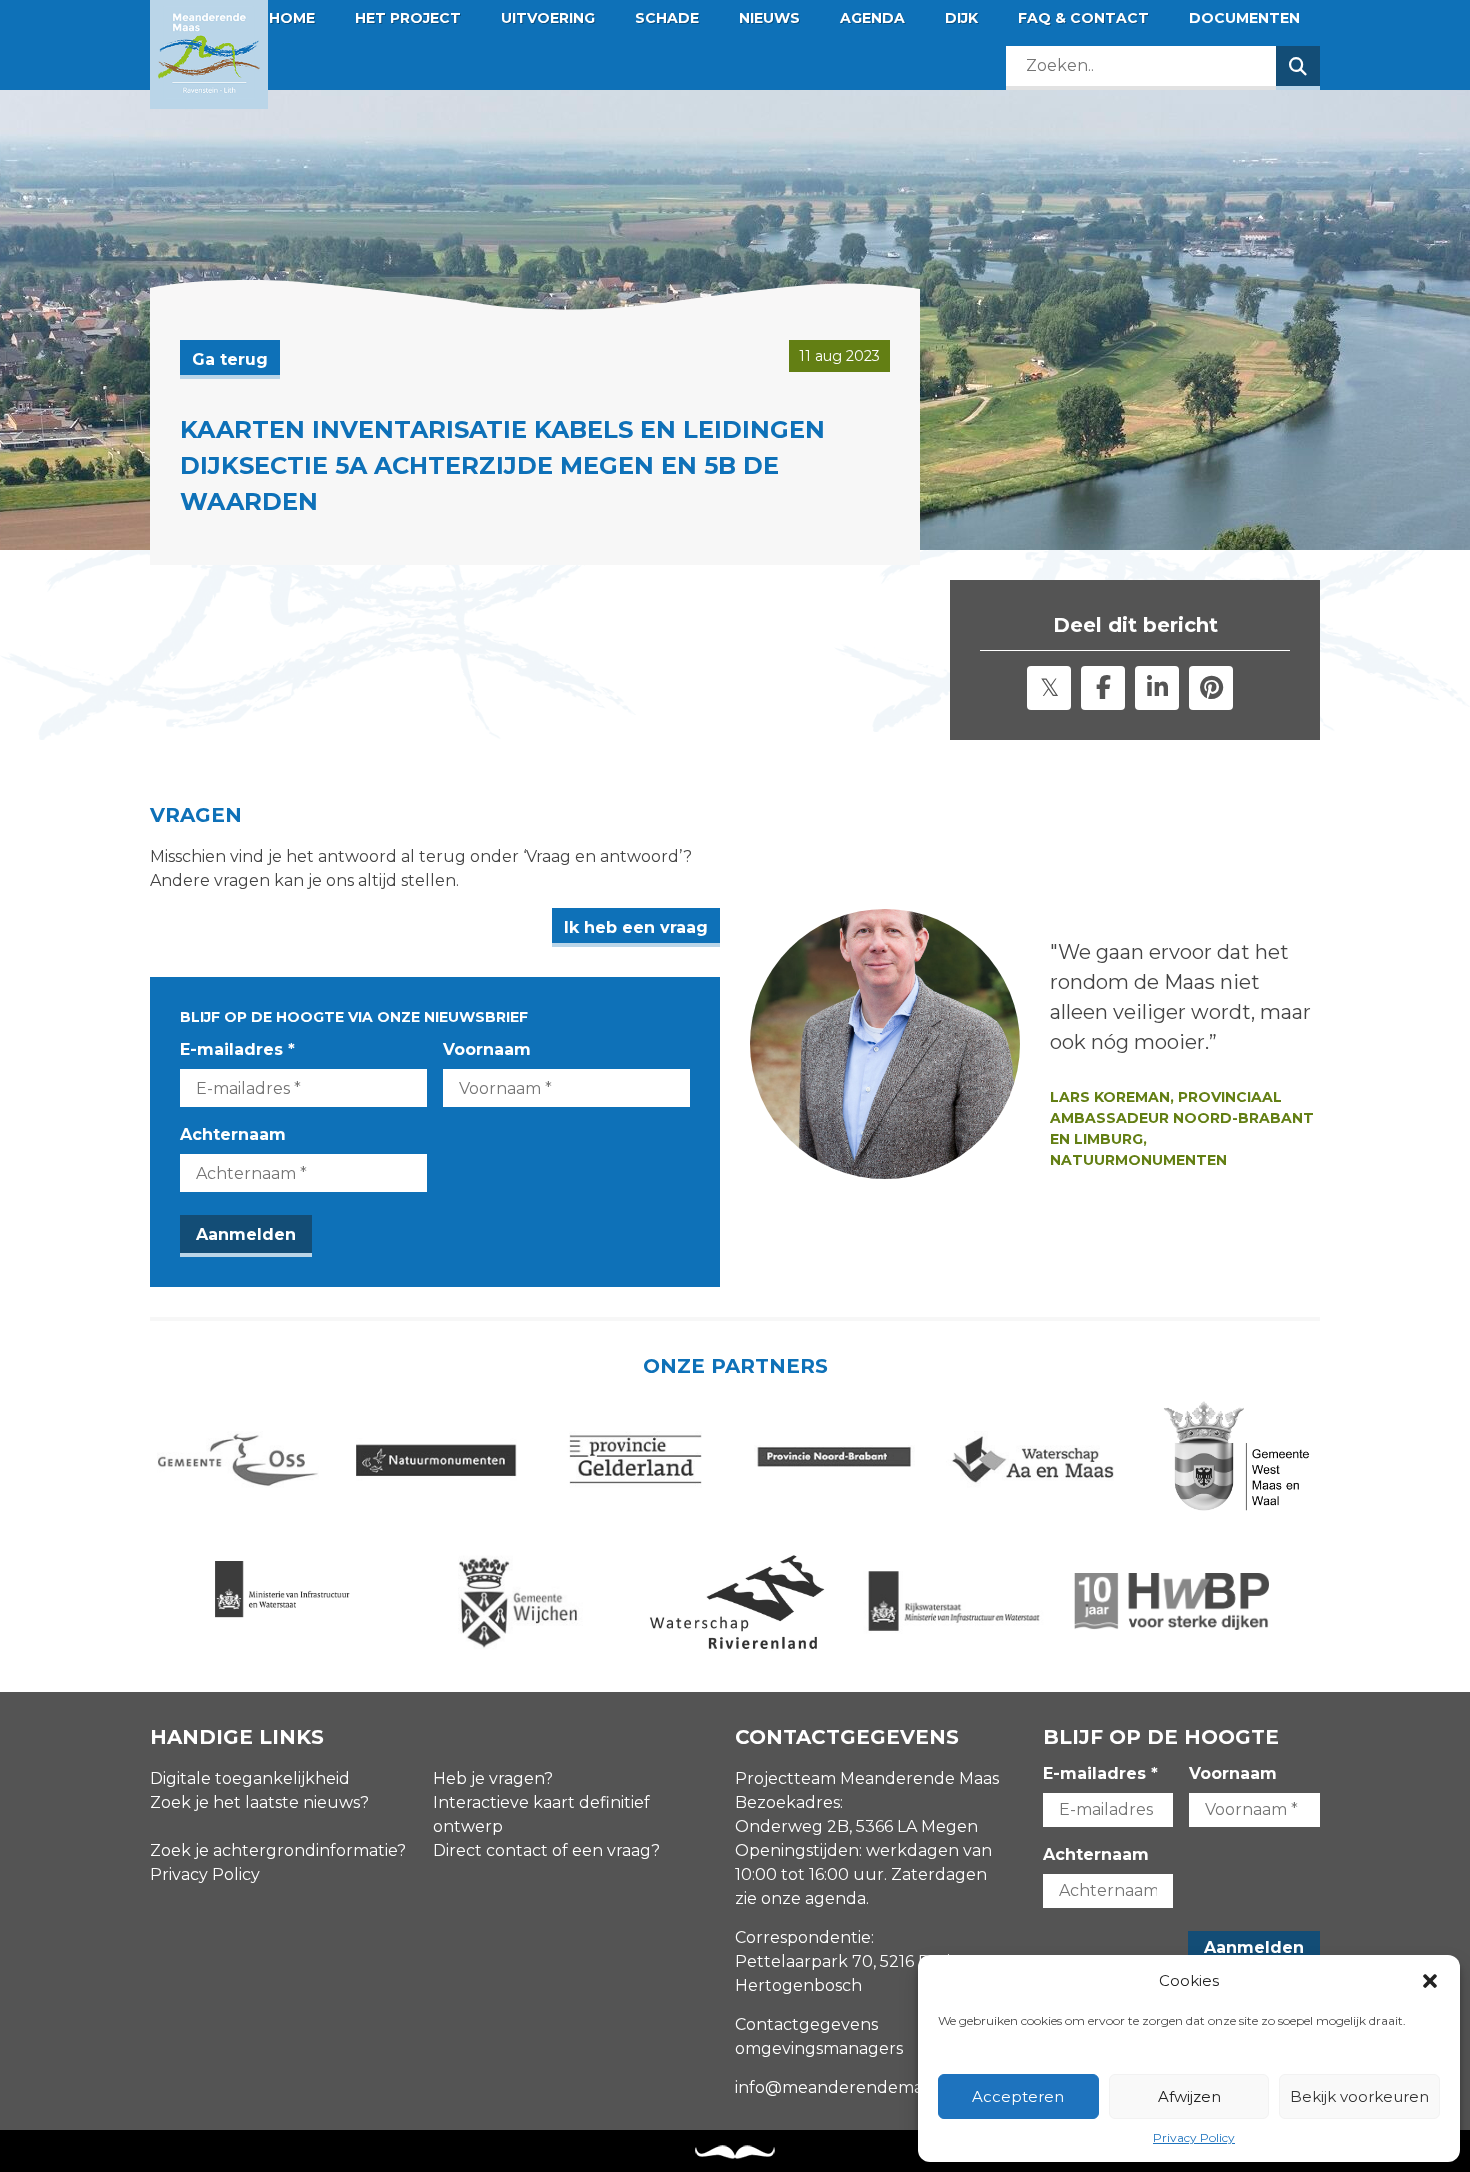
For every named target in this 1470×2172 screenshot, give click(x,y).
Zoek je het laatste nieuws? (259, 1802)
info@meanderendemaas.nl (846, 2087)
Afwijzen (1189, 2096)
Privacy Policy (1194, 2137)
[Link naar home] (209, 54)
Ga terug (230, 359)
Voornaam (487, 1049)
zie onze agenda (800, 1898)
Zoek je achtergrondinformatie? (278, 1850)
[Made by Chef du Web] (735, 2152)
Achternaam (233, 1134)
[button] (1430, 1981)
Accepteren (1018, 2096)
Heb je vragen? (493, 1778)
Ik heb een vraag (636, 927)
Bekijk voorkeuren (1359, 2096)
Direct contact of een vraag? (546, 1850)
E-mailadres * (237, 1049)
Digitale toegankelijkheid (250, 1778)
